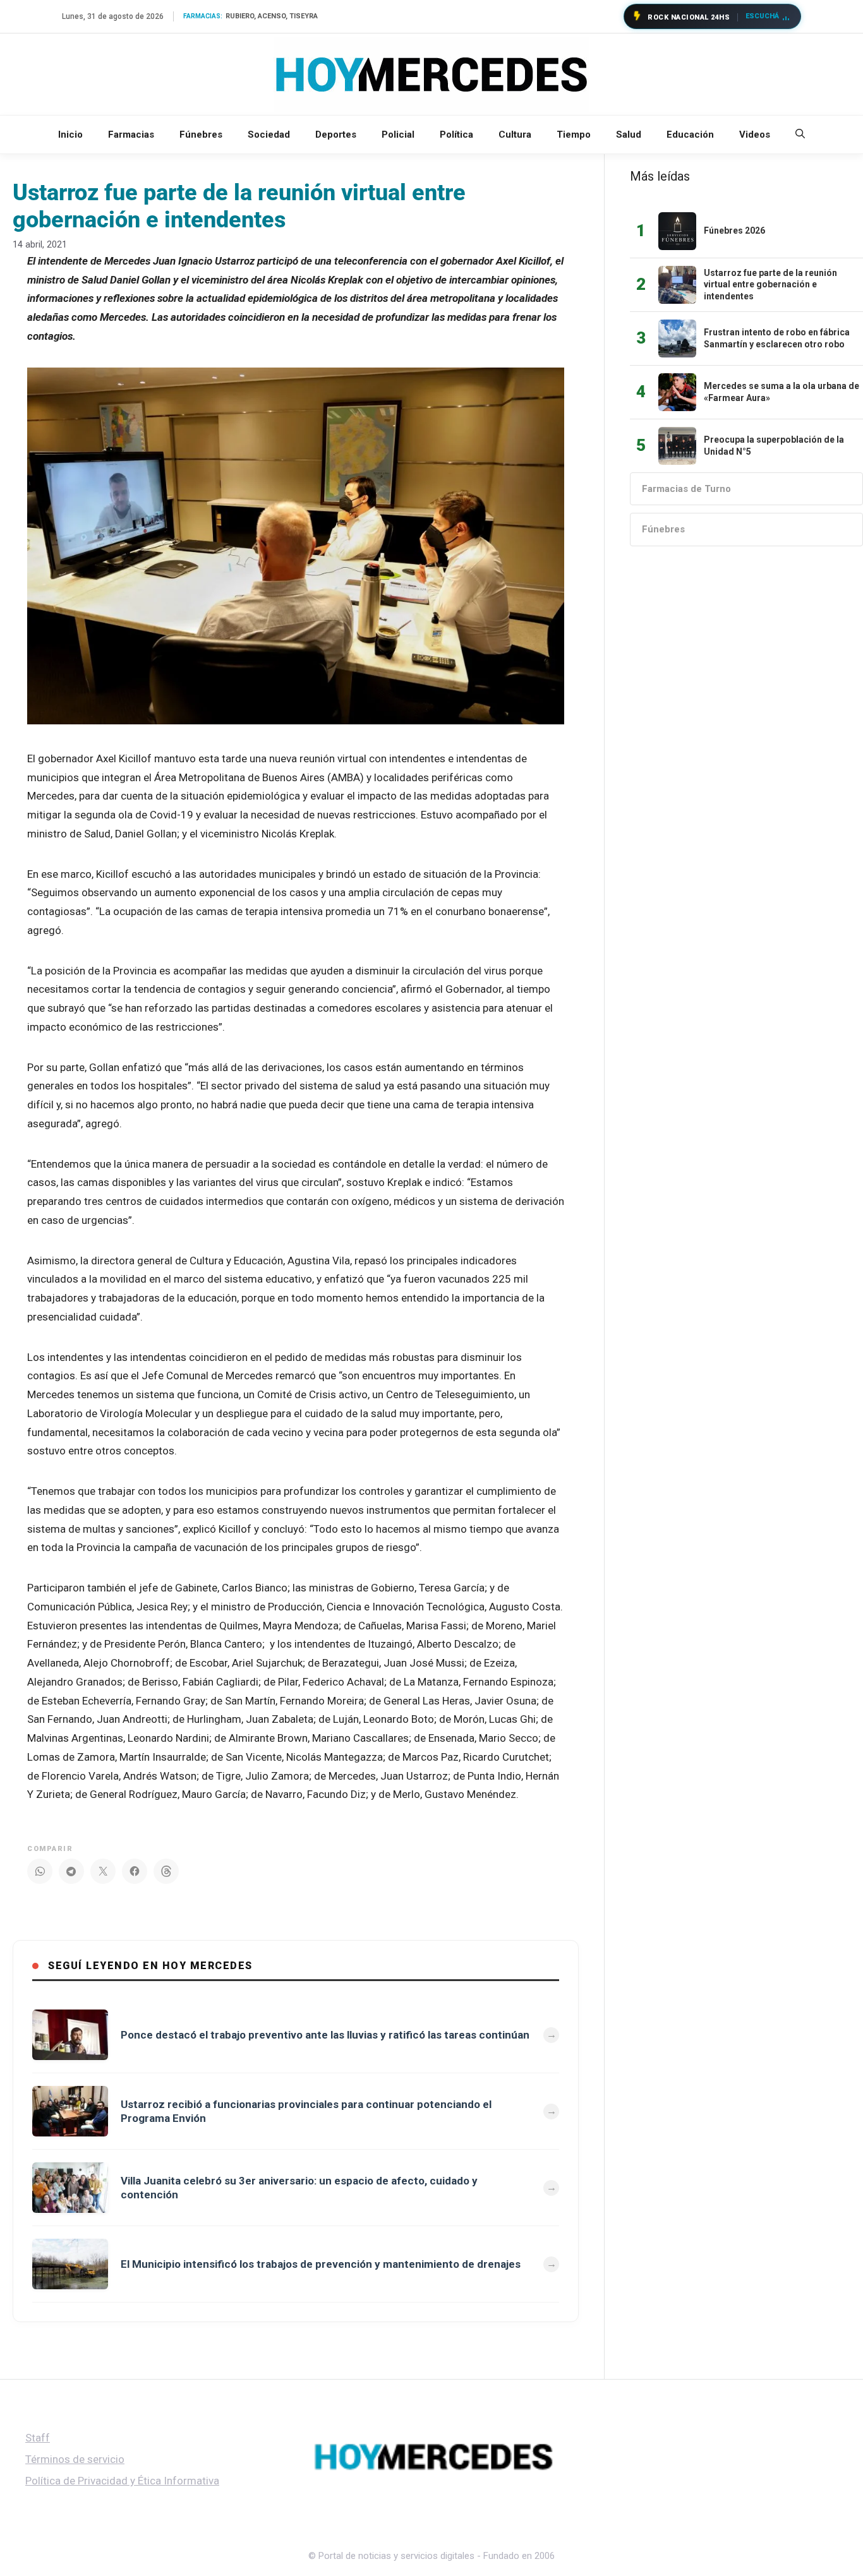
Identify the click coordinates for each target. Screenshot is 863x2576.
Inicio (70, 135)
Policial (398, 135)
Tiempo (574, 135)
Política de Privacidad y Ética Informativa (122, 2481)
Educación (690, 135)
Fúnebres (201, 135)
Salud (629, 135)
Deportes (336, 135)
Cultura (515, 135)
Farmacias (131, 135)
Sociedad (269, 135)
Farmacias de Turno (686, 489)
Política (456, 135)
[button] (800, 135)
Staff (38, 2438)
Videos (755, 135)
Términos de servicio (75, 2459)
